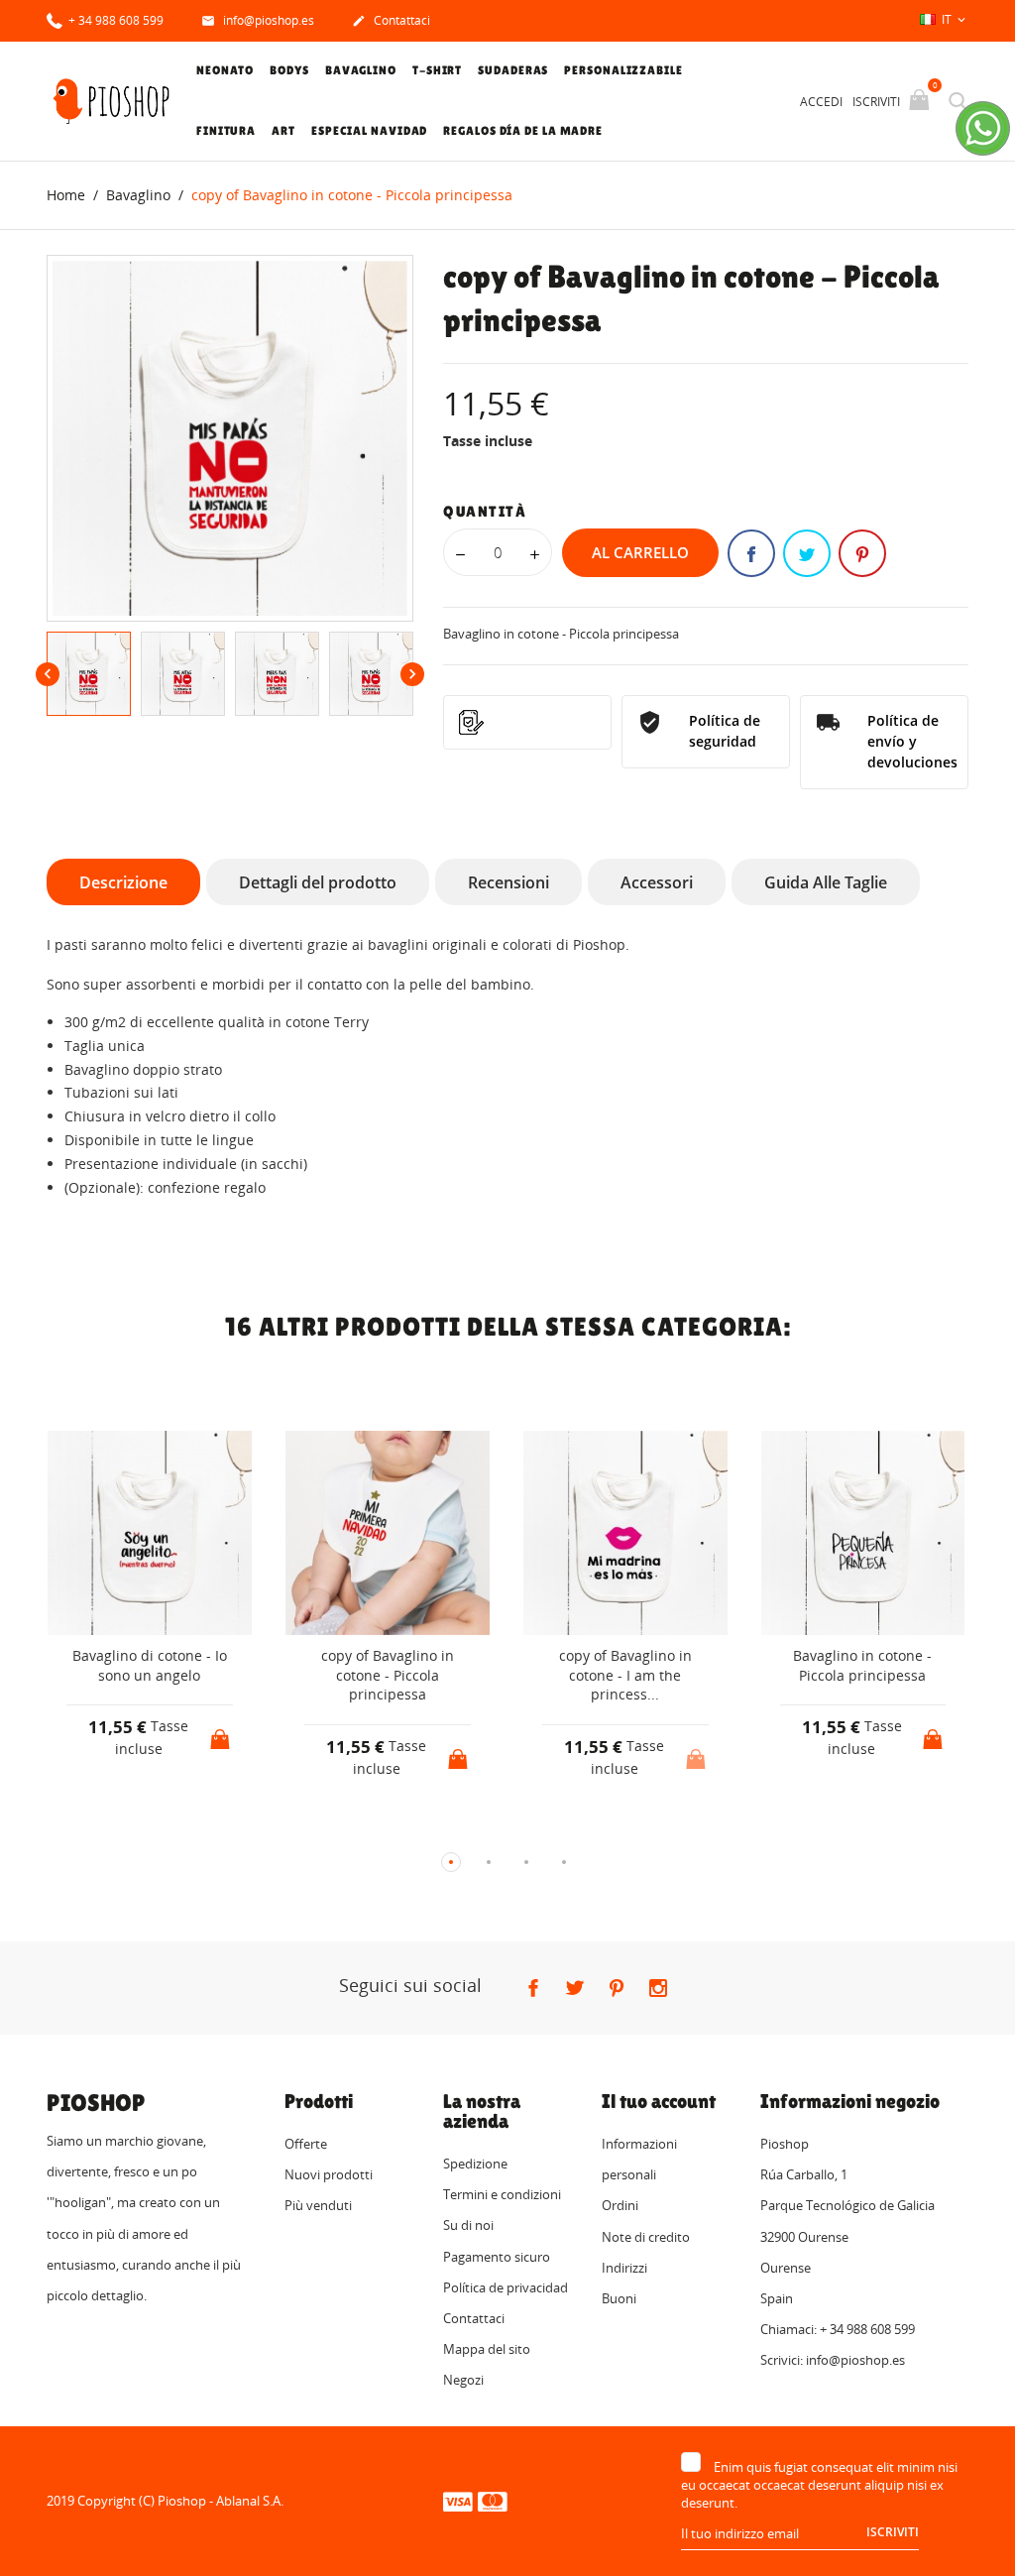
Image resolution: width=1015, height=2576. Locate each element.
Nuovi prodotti (329, 2174)
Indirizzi (624, 2268)
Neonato (225, 70)
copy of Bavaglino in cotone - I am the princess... (625, 1675)
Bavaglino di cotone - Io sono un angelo (150, 1665)
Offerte (306, 2144)
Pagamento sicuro (497, 2257)
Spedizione (475, 2164)
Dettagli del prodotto (318, 882)
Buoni (619, 2298)
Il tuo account (659, 2101)
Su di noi (468, 2225)
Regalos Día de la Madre (523, 131)
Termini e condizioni (502, 2194)
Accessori (657, 882)
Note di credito (646, 2237)
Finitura (226, 131)
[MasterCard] (493, 2501)
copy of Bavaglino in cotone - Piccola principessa (388, 1675)
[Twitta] (807, 553)
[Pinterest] (862, 553)
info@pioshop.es (258, 20)
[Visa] (458, 2501)
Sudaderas (513, 70)
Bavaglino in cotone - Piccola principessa (862, 1665)
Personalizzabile (623, 70)
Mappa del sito (487, 2349)
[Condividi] (751, 553)
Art (283, 131)
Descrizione (123, 882)
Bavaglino (361, 70)
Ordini (620, 2205)
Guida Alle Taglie (826, 882)
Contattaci (391, 20)
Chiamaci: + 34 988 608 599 (838, 2329)
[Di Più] (168, 1829)
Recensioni (508, 882)
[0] (921, 101)
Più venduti (318, 2205)
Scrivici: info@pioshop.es (833, 2360)
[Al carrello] (222, 1733)
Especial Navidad (369, 131)
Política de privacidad (506, 2287)
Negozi (463, 2380)
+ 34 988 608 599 (114, 20)
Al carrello (640, 552)
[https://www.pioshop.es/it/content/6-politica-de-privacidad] (527, 722)
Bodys (289, 70)
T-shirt (437, 70)
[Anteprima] (131, 1830)
